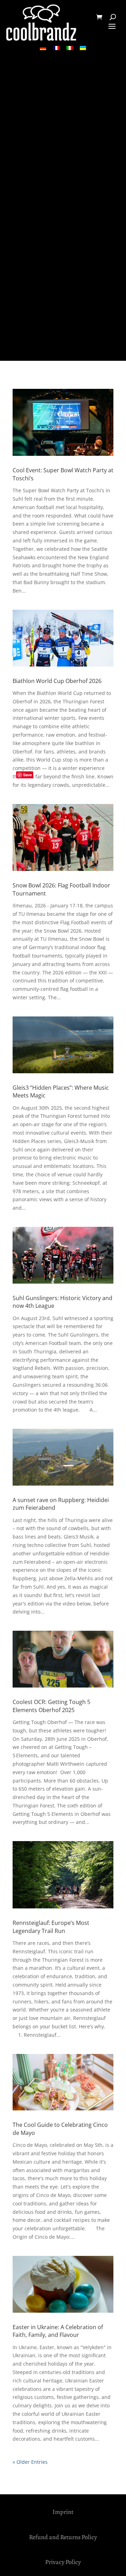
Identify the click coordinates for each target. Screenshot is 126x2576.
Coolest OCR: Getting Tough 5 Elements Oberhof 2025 (51, 1706)
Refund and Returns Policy (63, 2537)
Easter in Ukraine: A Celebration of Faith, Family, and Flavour (58, 2331)
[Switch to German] (43, 48)
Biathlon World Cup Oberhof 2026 (57, 681)
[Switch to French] (56, 48)
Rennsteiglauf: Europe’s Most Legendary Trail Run (51, 1927)
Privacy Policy (63, 2562)
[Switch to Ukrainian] (83, 48)
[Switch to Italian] (70, 48)
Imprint (63, 2512)
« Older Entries (30, 2462)
